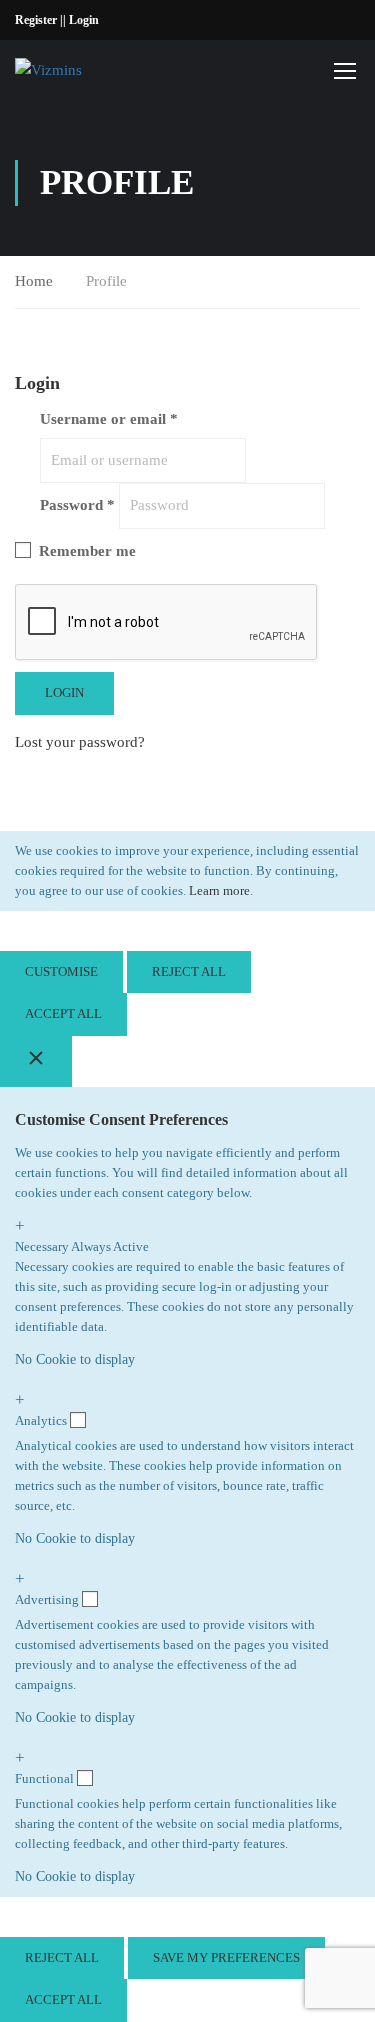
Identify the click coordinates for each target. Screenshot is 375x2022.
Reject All (189, 971)
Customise (61, 971)
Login (64, 692)
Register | (39, 20)
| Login (81, 20)
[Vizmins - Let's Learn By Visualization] (81, 70)
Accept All (63, 1013)
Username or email (109, 419)
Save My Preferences (226, 1957)
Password (77, 505)
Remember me (85, 551)
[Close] (36, 1061)
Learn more (219, 890)
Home (34, 281)
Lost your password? (80, 742)
